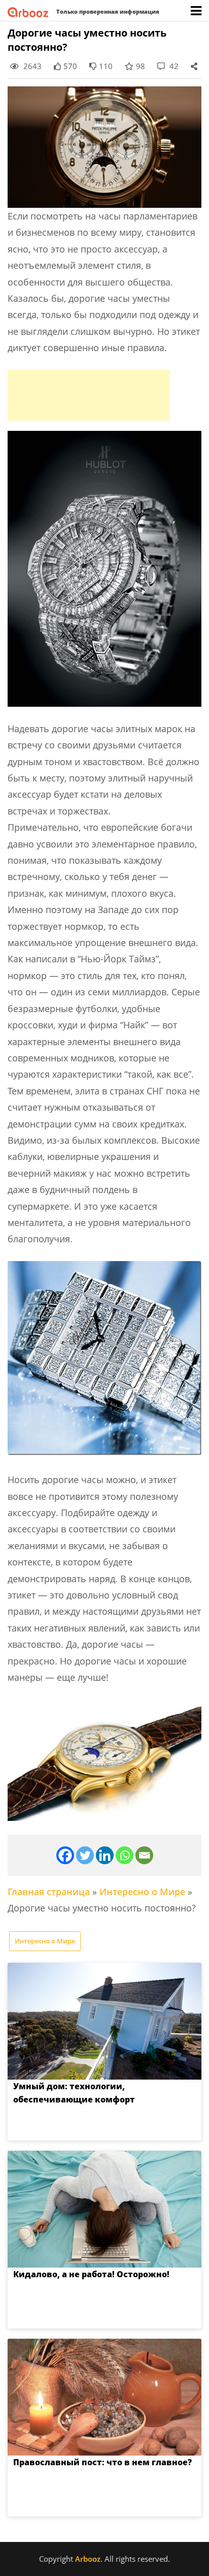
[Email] (144, 1855)
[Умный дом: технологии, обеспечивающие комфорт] (104, 2021)
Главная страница (49, 1892)
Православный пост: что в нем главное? (102, 2462)
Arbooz (88, 2559)
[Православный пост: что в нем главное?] (104, 2397)
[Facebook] (65, 1855)
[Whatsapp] (125, 1855)
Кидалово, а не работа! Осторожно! (91, 2274)
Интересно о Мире (142, 1892)
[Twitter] (85, 1855)
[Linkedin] (105, 1855)
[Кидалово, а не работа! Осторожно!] (104, 2209)
